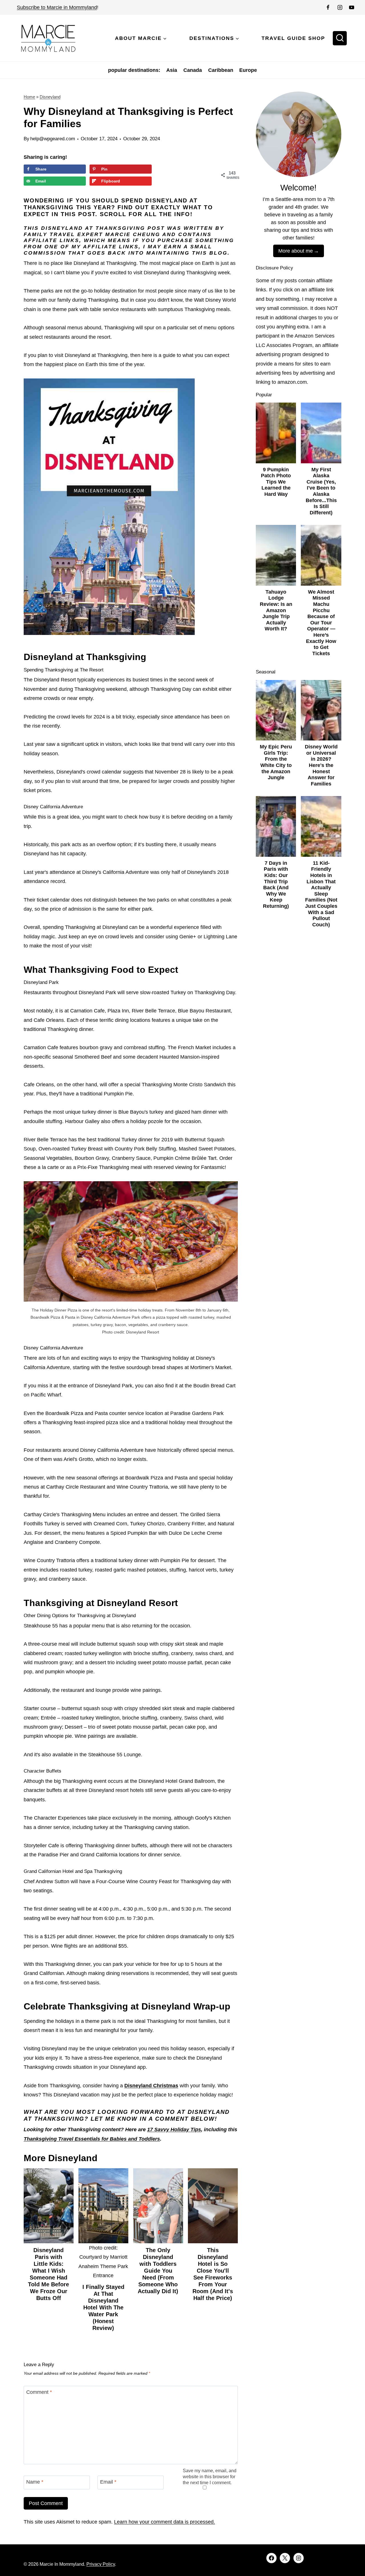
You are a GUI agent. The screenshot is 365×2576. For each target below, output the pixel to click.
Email (108, 2482)
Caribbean (221, 70)
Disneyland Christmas (151, 2086)
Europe (248, 70)
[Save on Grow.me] (160, 169)
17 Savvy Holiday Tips (174, 2130)
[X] (285, 2558)
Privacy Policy (101, 2564)
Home (29, 97)
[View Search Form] (340, 38)
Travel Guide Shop (293, 38)
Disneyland (50, 97)
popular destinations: (134, 70)
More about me (296, 251)
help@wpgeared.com (53, 139)
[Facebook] (328, 7)
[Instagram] (340, 7)
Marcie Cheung (133, 234)
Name (35, 2482)
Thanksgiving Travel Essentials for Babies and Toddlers (92, 2139)
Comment (39, 2392)
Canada (193, 70)
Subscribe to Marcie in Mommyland (57, 7)
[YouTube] (352, 7)
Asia (172, 70)
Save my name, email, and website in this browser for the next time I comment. (210, 2476)
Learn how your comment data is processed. (165, 2522)
